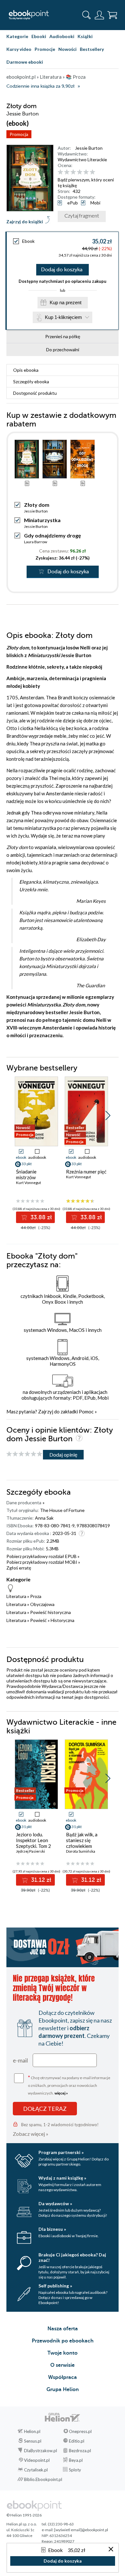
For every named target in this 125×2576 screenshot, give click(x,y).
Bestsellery (92, 49)
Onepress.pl (80, 2431)
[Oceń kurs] (24, 1454)
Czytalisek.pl (36, 2470)
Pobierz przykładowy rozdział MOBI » (43, 1562)
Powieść (38, 1620)
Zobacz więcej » (31, 2134)
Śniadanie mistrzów (26, 1174)
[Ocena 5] (86, 172)
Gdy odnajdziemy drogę (53, 535)
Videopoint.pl (37, 2460)
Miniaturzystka (42, 520)
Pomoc (86, 1411)
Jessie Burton (89, 148)
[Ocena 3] (73, 172)
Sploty (75, 2470)
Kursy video (19, 49)
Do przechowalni (63, 350)
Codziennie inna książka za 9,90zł (40, 86)
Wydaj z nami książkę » (62, 2178)
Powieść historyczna (50, 1612)
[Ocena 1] (60, 172)
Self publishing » (55, 2286)
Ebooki (39, 36)
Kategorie (17, 36)
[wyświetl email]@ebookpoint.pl (81, 2530)
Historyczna (63, 1620)
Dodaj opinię (63, 1455)
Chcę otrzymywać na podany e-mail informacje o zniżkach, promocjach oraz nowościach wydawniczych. (69, 2085)
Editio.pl (77, 2441)
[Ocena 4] (80, 172)
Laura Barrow (36, 542)
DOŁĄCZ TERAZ (45, 2109)
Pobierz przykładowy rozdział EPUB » (43, 1556)
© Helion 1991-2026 (24, 2515)
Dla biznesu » (52, 2229)
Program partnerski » (61, 2152)
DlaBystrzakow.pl (41, 2451)
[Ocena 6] (92, 172)
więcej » (61, 2093)
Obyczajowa (42, 1604)
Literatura (16, 1596)
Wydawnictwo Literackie (82, 159)
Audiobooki (62, 36)
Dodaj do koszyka (62, 270)
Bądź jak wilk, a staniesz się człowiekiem (82, 1840)
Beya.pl (76, 2460)
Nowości (67, 49)
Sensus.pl (33, 2441)
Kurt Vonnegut (29, 1183)
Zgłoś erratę (19, 1568)
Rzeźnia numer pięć (86, 1172)
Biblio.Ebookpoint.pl (43, 2479)
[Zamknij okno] (111, 2550)
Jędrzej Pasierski (30, 1851)
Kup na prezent (66, 302)
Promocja (19, 134)
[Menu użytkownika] (99, 15)
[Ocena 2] (67, 172)
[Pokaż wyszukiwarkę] (87, 15)
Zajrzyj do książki (25, 222)
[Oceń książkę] (87, 172)
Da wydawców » (55, 2203)
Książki (85, 36)
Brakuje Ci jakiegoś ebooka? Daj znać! (72, 2257)
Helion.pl (32, 2431)
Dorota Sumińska (81, 1851)
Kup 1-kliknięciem (63, 317)
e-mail (20, 2060)
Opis (26, 370)
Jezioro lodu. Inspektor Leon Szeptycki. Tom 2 (33, 1840)
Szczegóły (31, 382)
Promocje (45, 49)
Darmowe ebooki (25, 62)
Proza (36, 1596)
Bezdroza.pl (80, 2451)
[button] (108, 1116)
